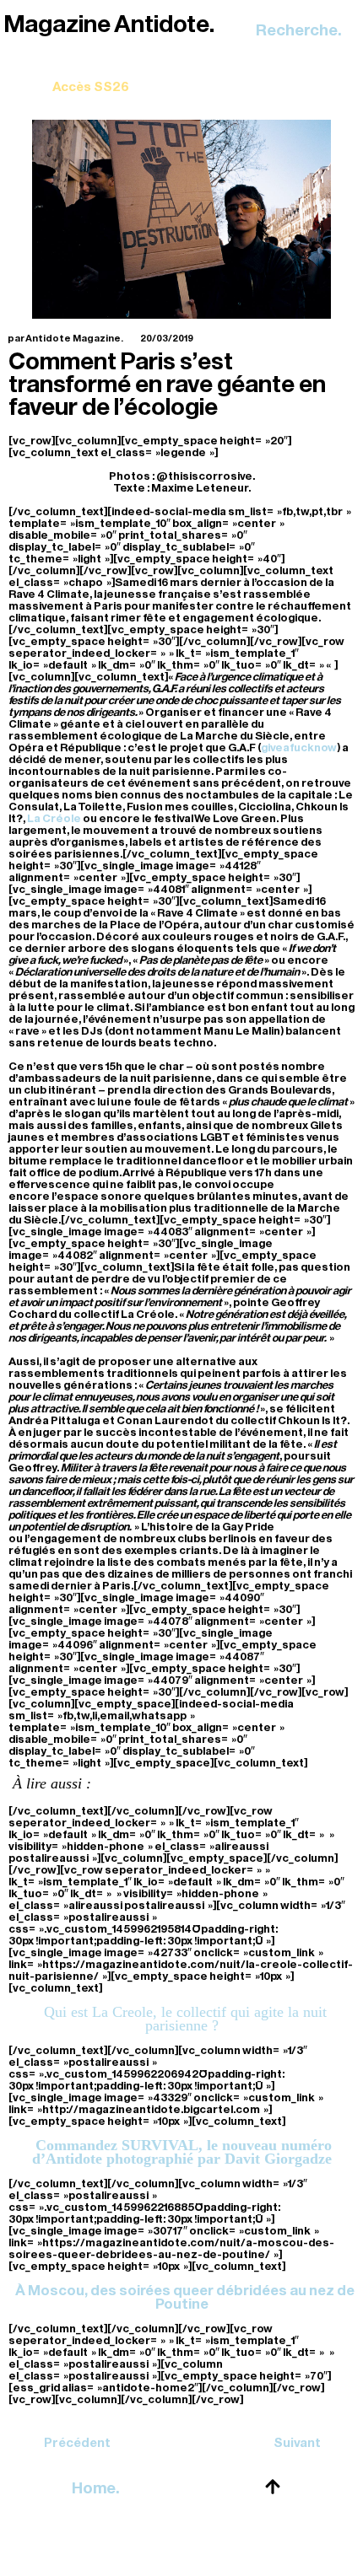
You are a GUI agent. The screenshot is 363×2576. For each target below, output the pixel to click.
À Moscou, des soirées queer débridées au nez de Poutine (185, 2297)
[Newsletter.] (91, 75)
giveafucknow (299, 748)
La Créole (54, 818)
